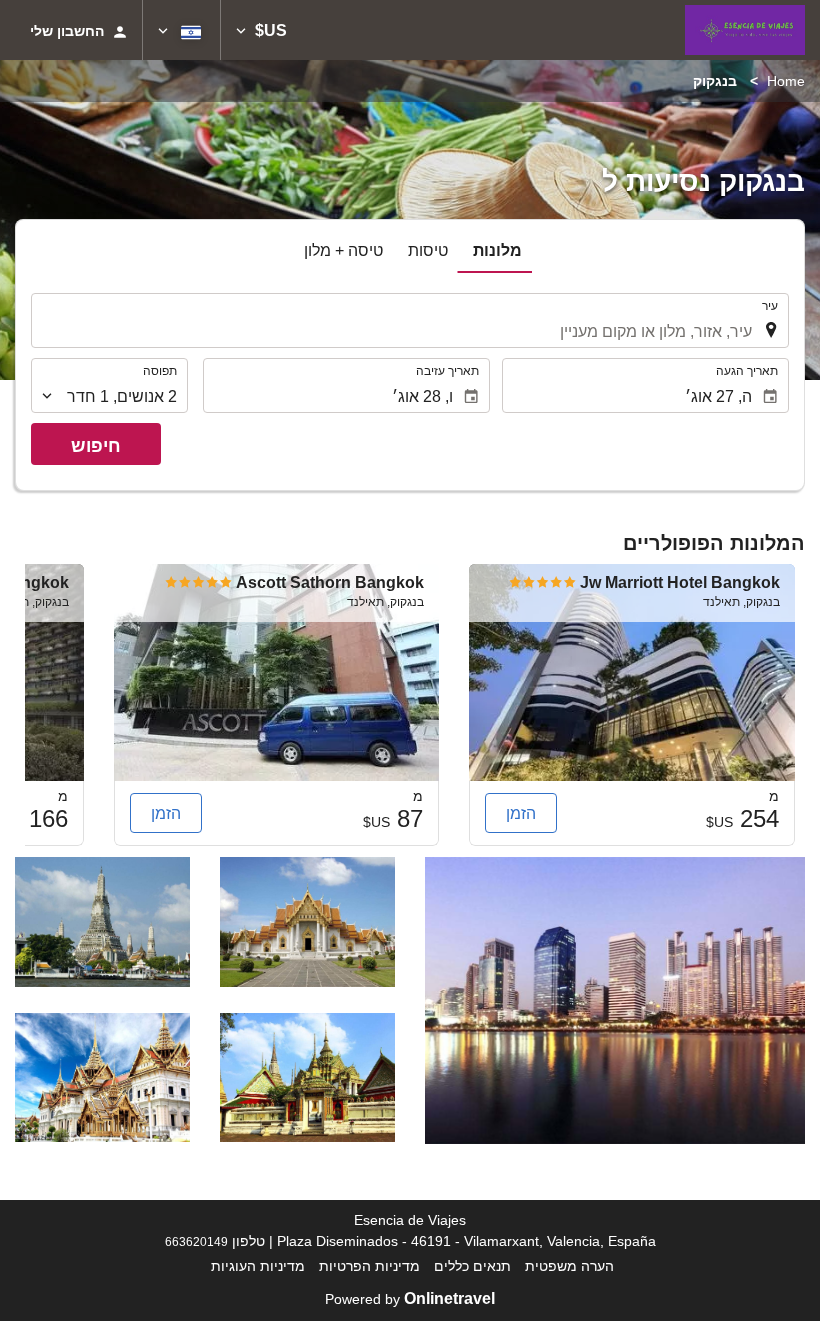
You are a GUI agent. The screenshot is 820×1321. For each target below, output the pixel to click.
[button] (261, 30)
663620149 (196, 1241)
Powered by (410, 1299)
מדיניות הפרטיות (369, 1266)
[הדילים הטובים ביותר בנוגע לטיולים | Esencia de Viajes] (745, 30)
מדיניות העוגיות (258, 1266)
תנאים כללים (472, 1266)
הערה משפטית (569, 1266)
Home (786, 81)
